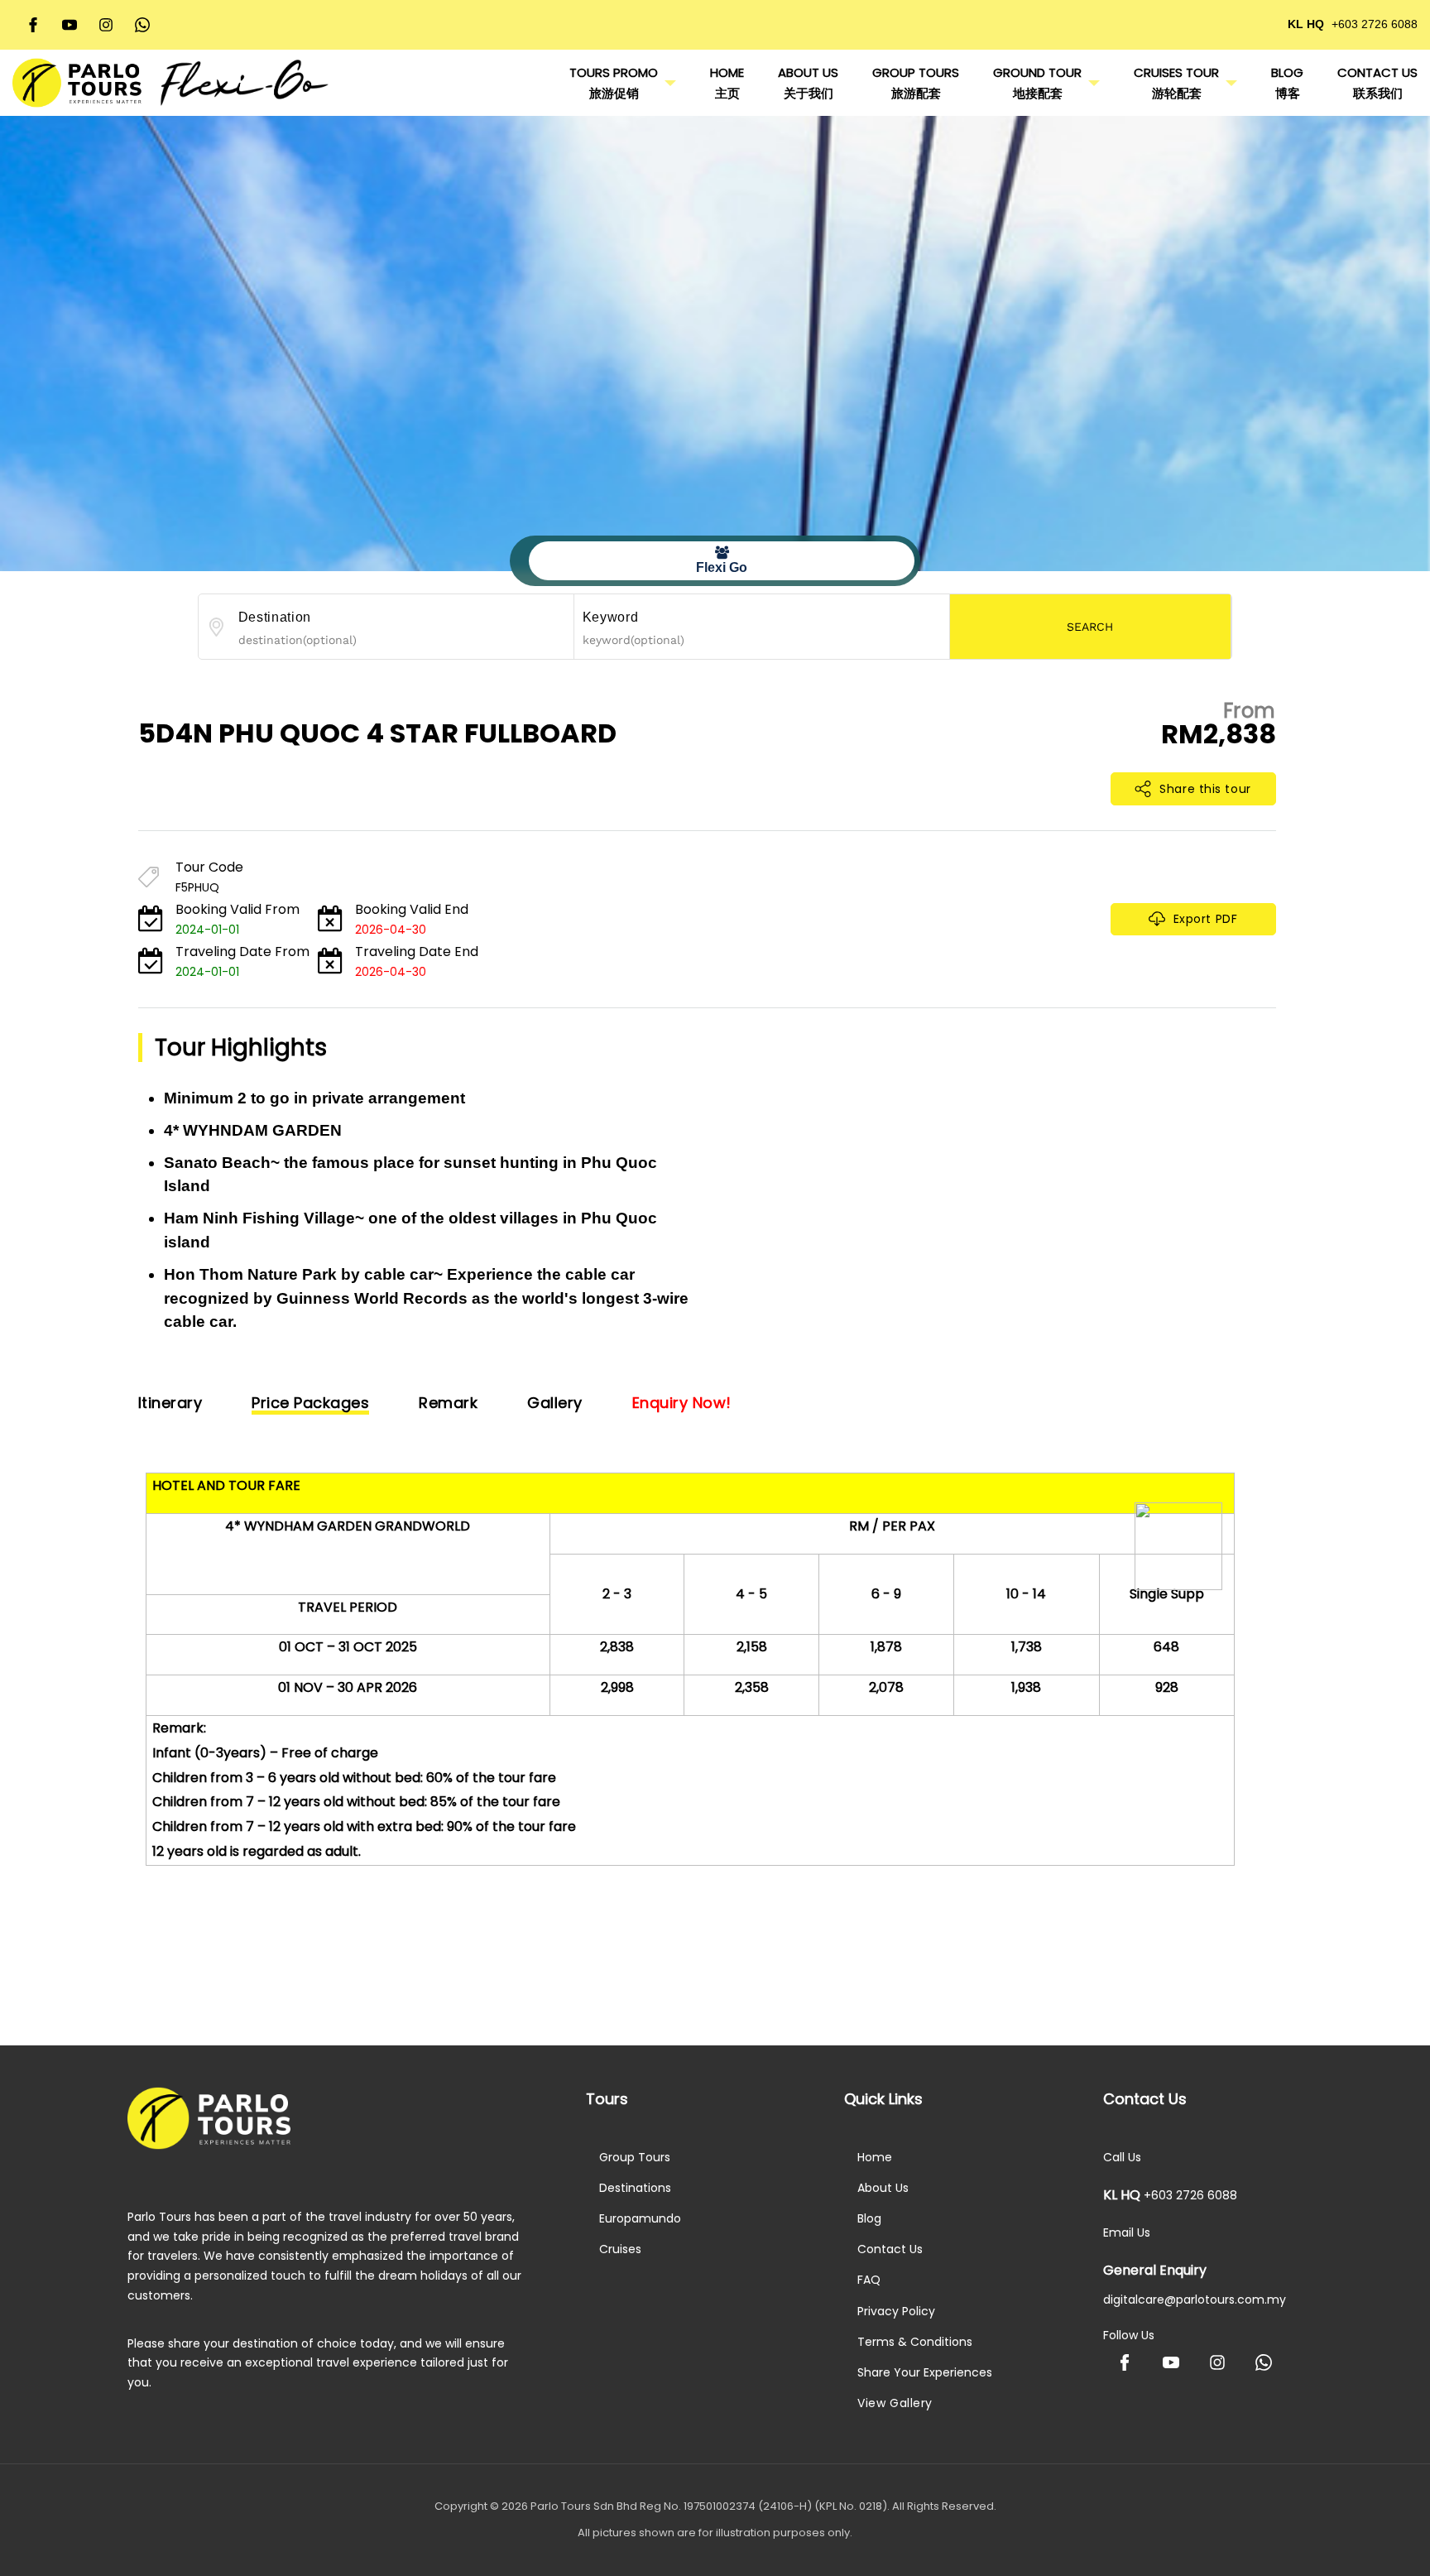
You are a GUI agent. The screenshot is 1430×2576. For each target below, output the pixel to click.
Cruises (620, 2249)
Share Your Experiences (925, 2372)
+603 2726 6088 (1375, 24)
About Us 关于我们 (808, 83)
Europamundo (640, 2218)
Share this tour (1205, 789)
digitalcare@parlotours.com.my (1195, 2300)
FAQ (869, 2280)
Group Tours (635, 2157)
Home (875, 2157)
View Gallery (895, 2403)
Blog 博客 (1287, 83)
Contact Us (890, 2249)
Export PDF (1206, 919)
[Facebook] (33, 25)
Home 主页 (727, 83)
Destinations (635, 2188)
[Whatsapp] (142, 25)
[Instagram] (106, 25)
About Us (883, 2188)
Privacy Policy (896, 2311)
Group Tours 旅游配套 (916, 83)
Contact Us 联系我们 (1377, 83)
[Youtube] (70, 25)
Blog (869, 2218)
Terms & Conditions (915, 2342)
